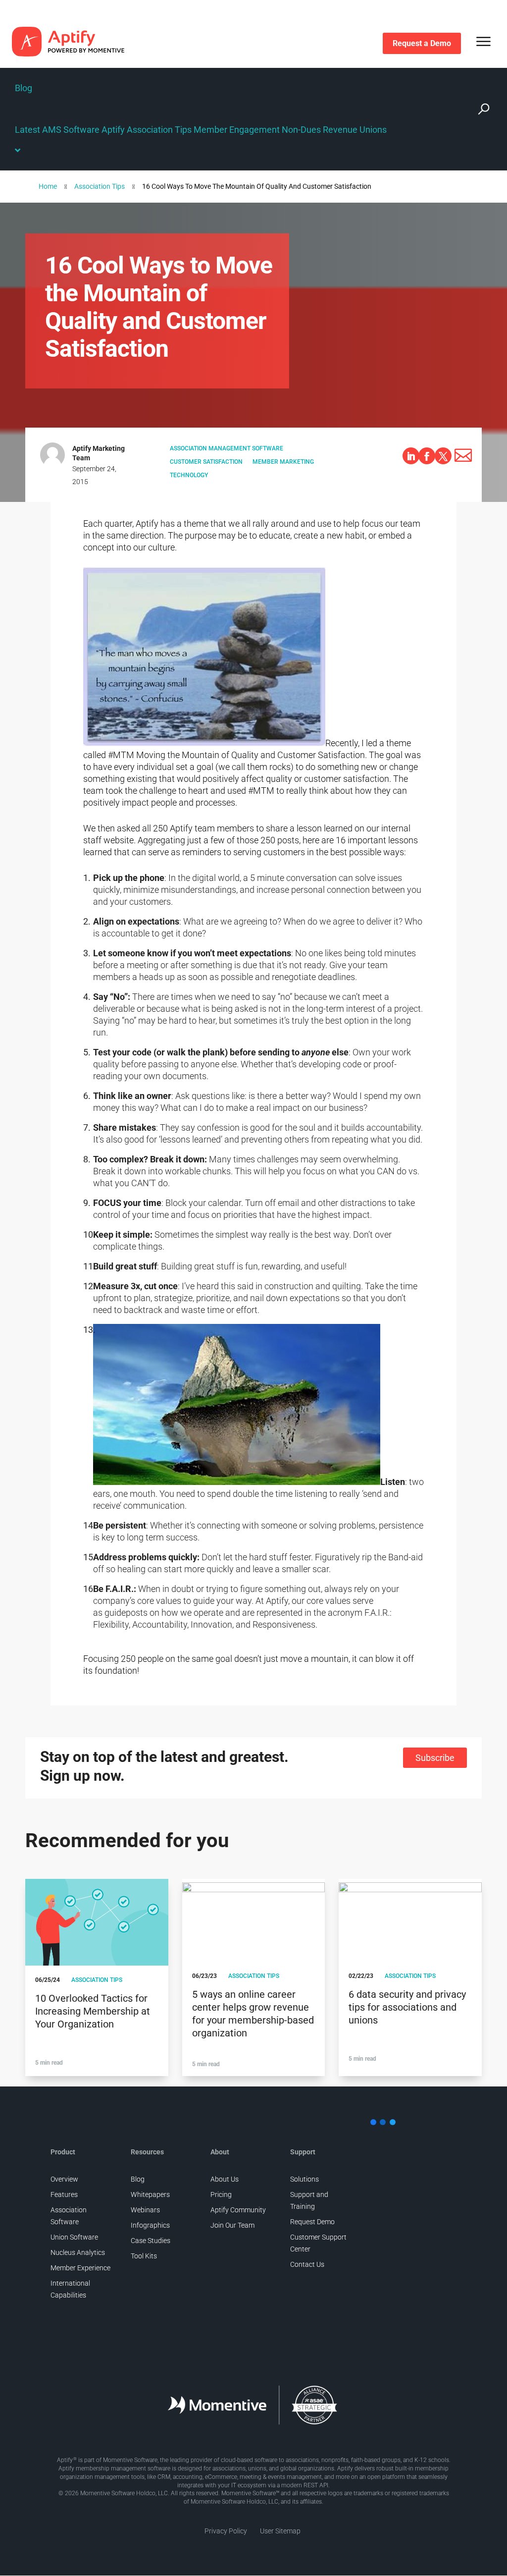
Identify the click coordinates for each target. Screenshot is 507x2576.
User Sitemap (280, 2531)
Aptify (113, 130)
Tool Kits (144, 2256)
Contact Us (307, 2264)
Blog (24, 88)
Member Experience (80, 2268)
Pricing (221, 2194)
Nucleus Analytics (78, 2252)
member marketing (283, 462)
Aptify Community (238, 2210)
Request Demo (312, 2222)
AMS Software (71, 130)
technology (189, 475)
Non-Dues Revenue (320, 130)
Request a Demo (422, 43)
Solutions (304, 2179)
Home (48, 186)
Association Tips (159, 130)
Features (64, 2194)
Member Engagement (237, 130)
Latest (27, 130)
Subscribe (435, 1758)
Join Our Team (232, 2225)
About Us (225, 2179)
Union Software (74, 2237)
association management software (227, 448)
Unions (373, 130)
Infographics (150, 2225)
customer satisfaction (206, 462)
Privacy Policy (226, 2531)
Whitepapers (150, 2194)
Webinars (145, 2210)
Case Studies (151, 2241)
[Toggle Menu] (484, 41)
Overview (64, 2179)
